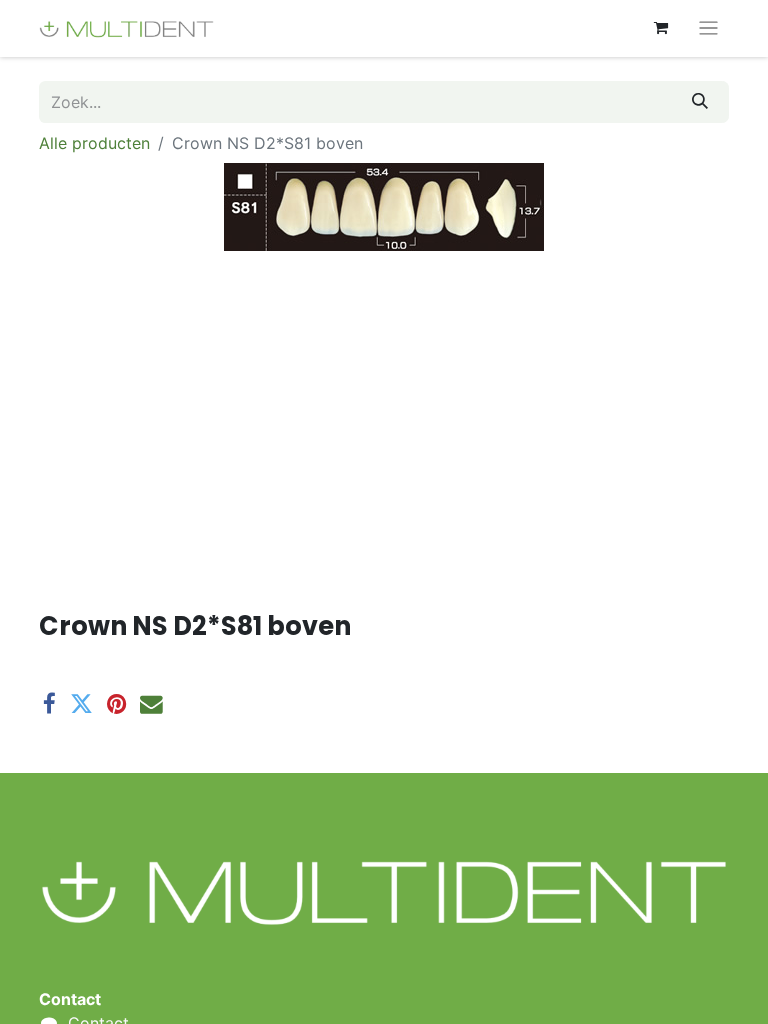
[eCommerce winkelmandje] (661, 28)
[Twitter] (81, 704)
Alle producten (94, 143)
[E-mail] (151, 704)
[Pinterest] (116, 704)
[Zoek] (700, 102)
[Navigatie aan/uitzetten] (708, 28)
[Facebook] (49, 704)
